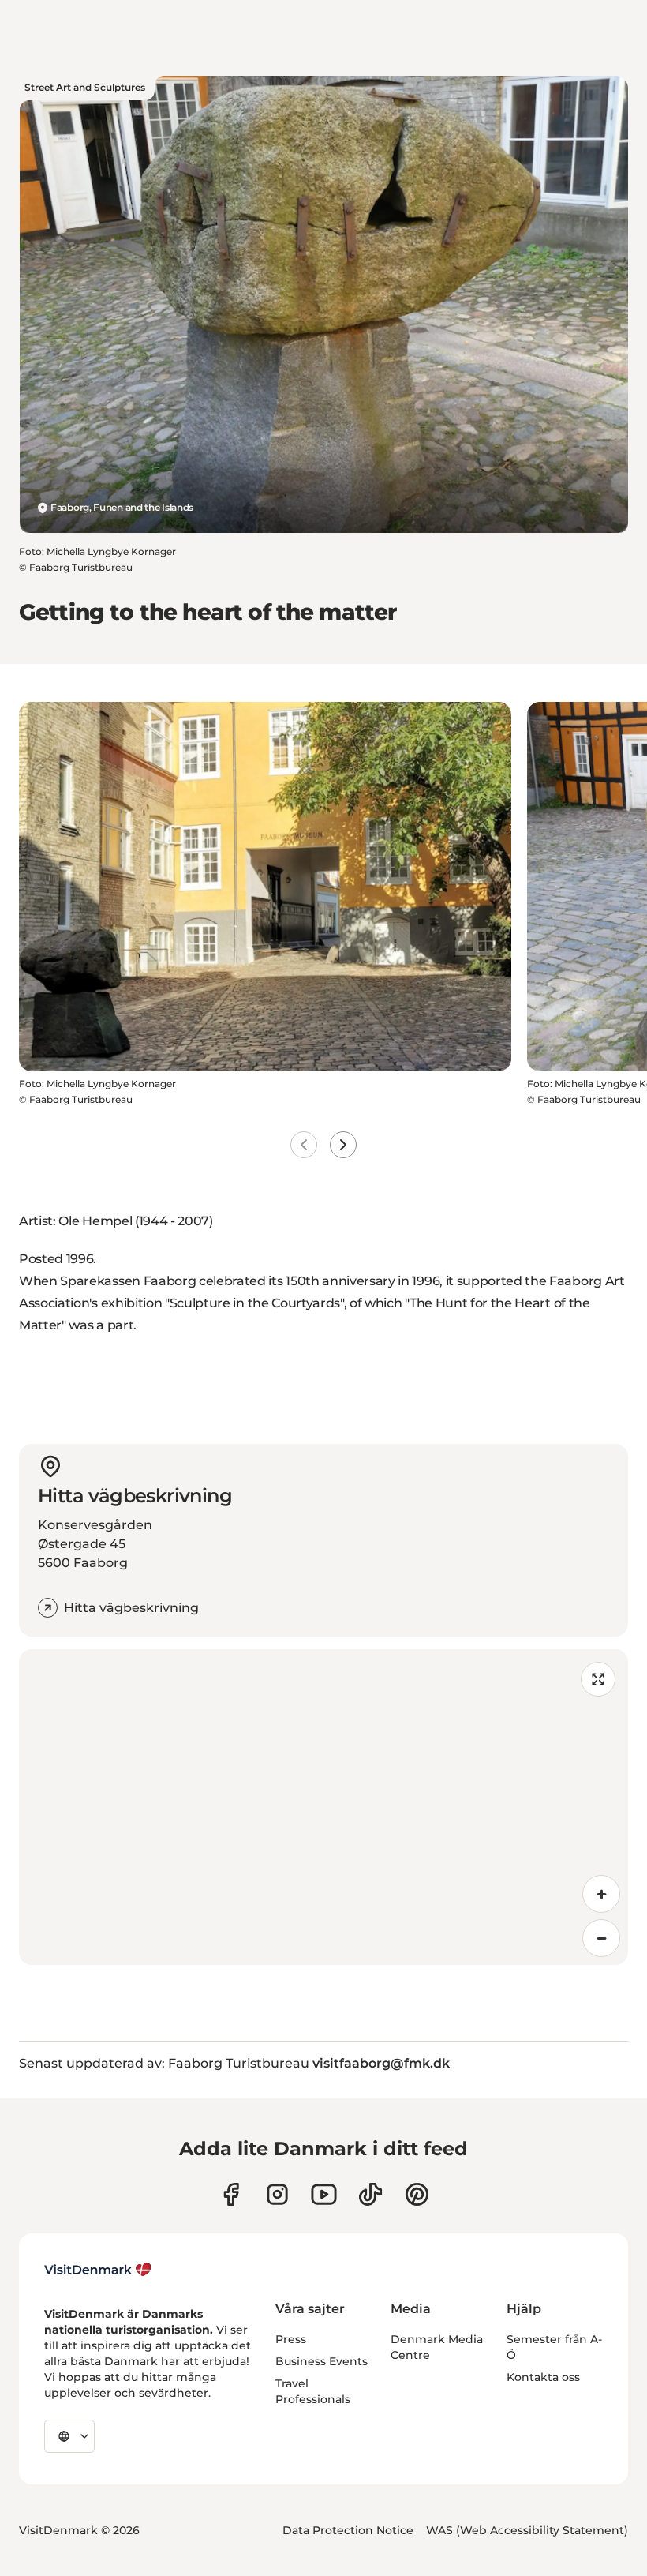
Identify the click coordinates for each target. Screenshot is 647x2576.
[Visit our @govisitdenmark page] (370, 2194)
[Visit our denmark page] (231, 2194)
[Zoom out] (601, 1938)
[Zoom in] (601, 1894)
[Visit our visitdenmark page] (324, 2194)
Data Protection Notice (348, 2530)
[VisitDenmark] (98, 2270)
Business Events (322, 2361)
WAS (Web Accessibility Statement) (527, 2530)
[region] (323, 1807)
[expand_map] (598, 1679)
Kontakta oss (543, 2377)
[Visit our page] (277, 2194)
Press (291, 2339)
